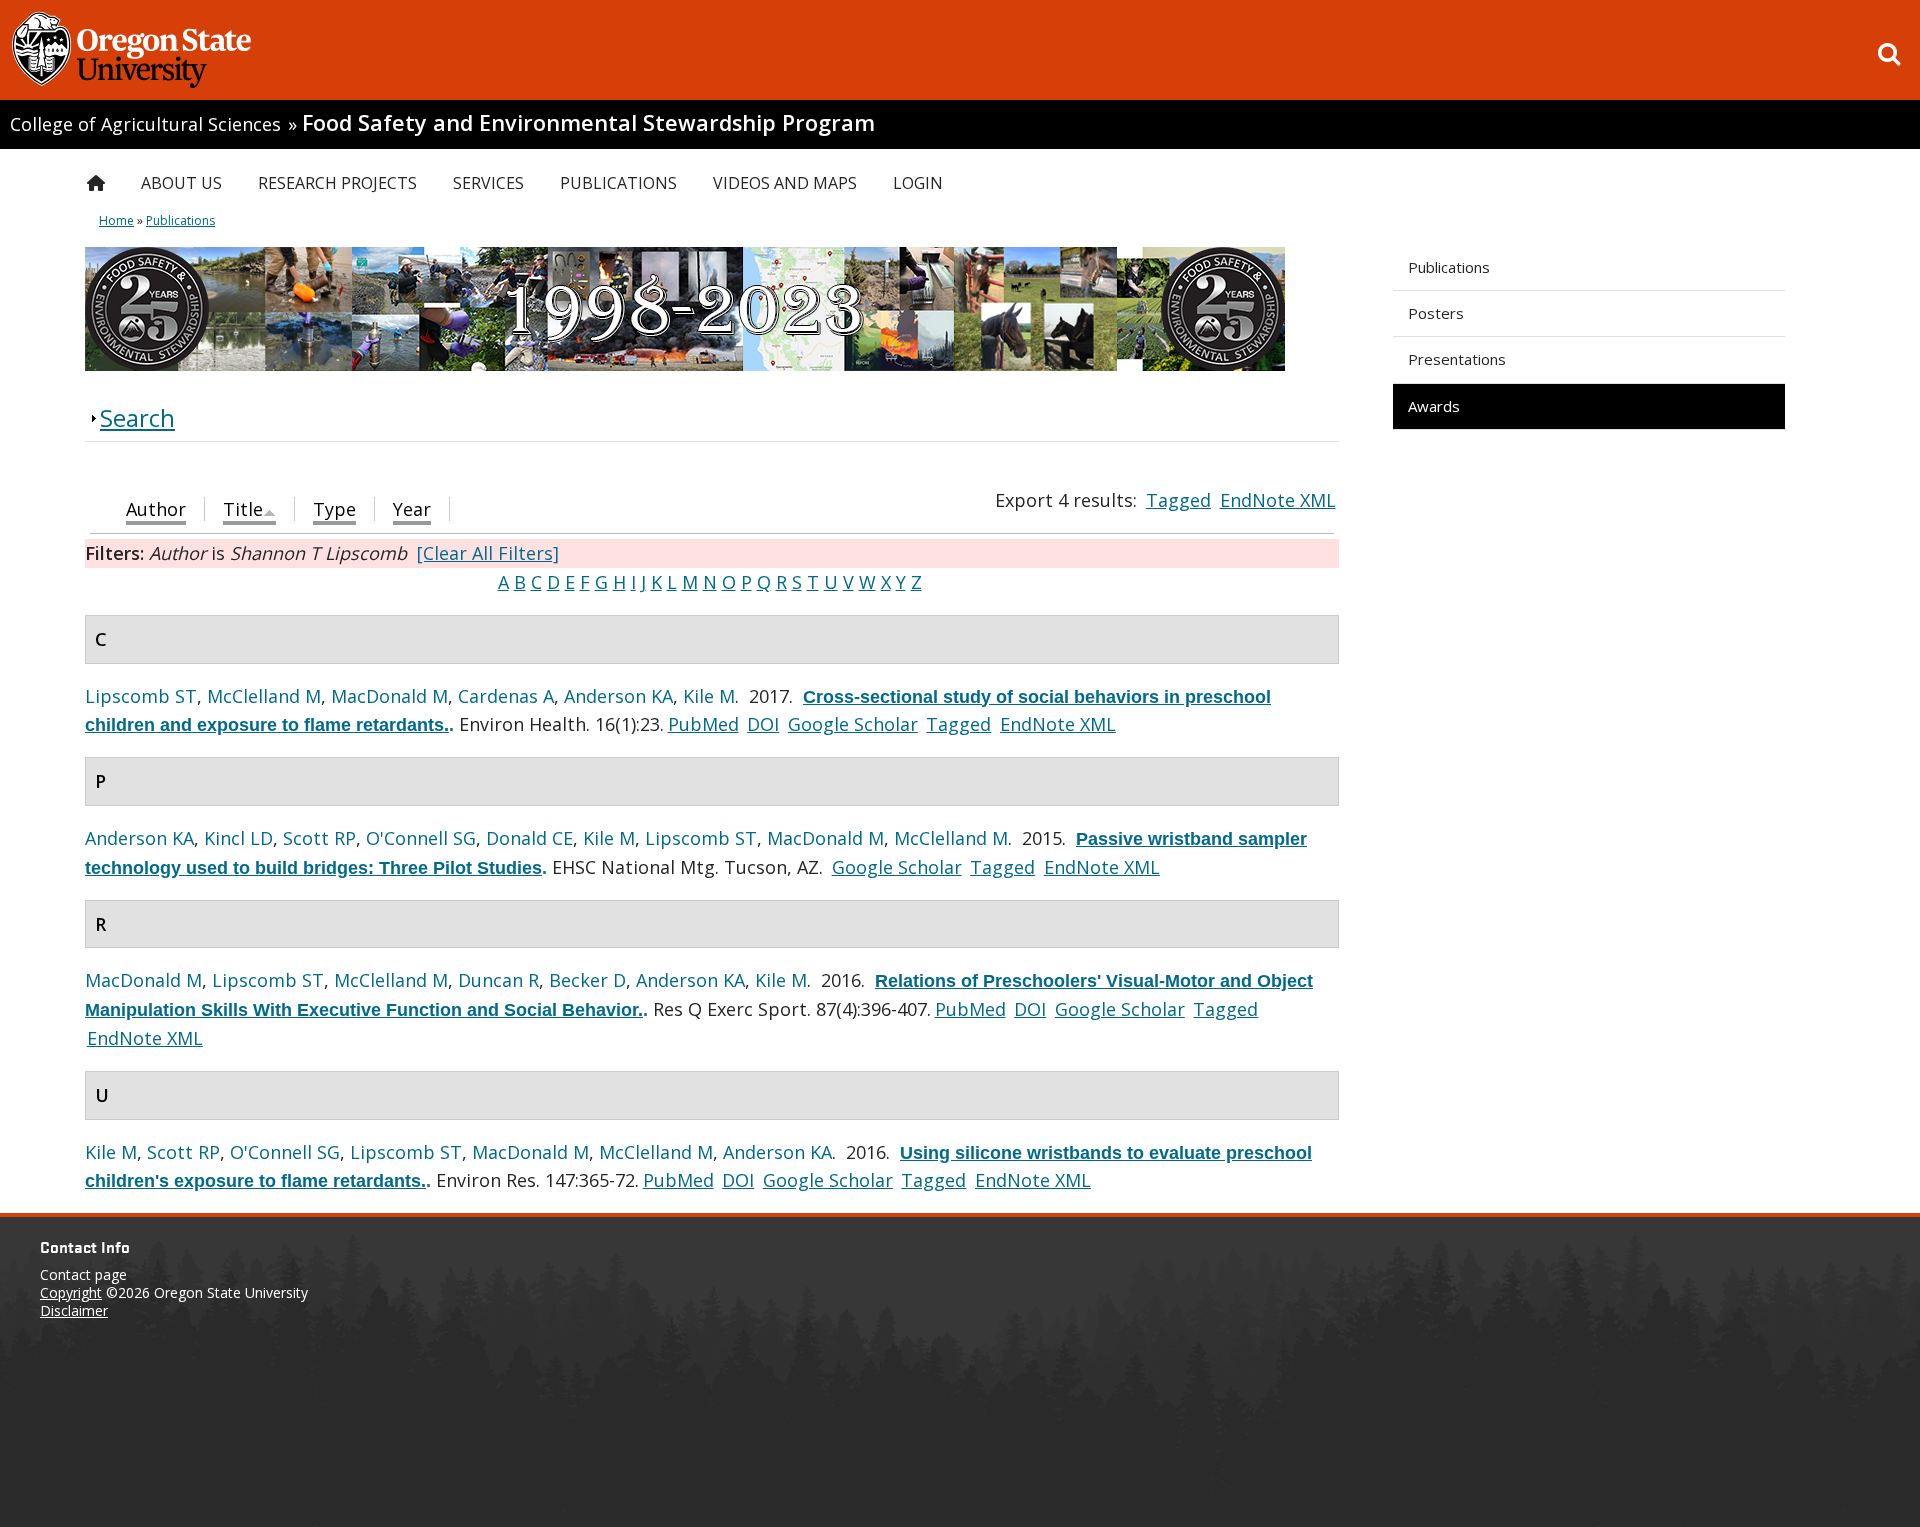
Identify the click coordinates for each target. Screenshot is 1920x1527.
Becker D (587, 980)
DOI (763, 724)
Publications (1449, 267)
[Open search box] (1889, 54)
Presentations (1457, 359)
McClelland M (264, 696)
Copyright (71, 1292)
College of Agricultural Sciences (145, 124)
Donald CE (529, 838)
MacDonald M (389, 696)
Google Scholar (853, 724)
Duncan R (498, 980)
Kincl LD (238, 838)
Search (137, 417)
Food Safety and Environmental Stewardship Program (588, 122)
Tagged (1178, 500)
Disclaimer (74, 1310)
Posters (1436, 313)
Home (116, 220)
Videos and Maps (785, 183)
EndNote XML (1278, 500)
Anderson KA (618, 696)
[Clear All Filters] (488, 553)
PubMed (703, 724)
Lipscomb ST (141, 696)
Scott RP (319, 838)
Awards (1434, 406)
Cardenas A (506, 696)
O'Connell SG (421, 838)
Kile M (709, 696)
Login (918, 183)
